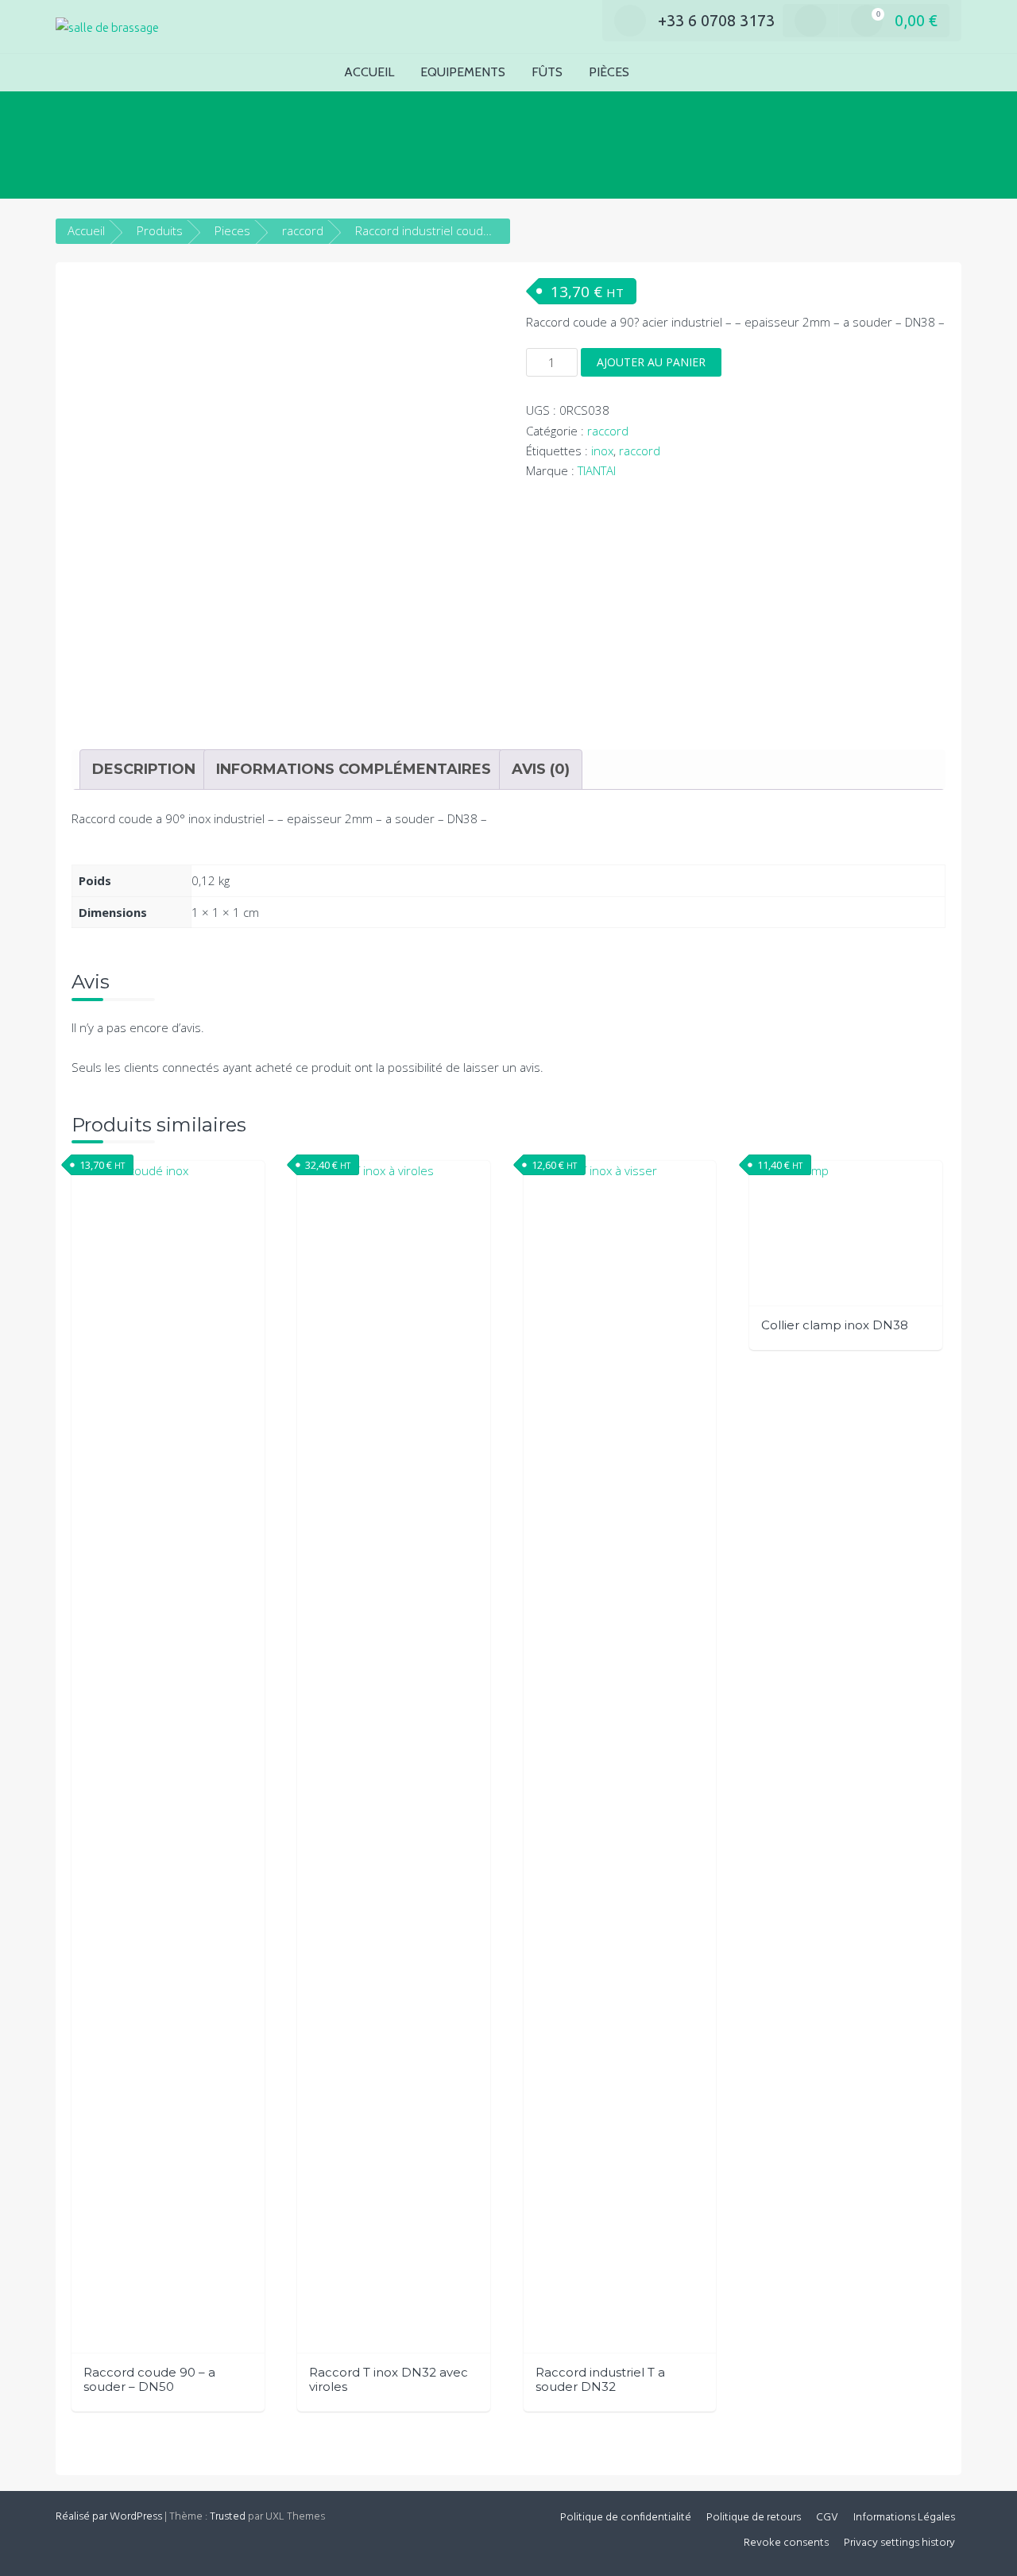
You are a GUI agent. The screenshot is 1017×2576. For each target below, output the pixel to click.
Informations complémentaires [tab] (354, 769)
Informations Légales (904, 2518)
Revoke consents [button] (786, 2543)
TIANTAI (597, 470)
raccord (303, 230)
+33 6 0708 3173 (716, 20)
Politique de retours (754, 2518)
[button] (668, 73)
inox (602, 451)
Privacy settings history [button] (899, 2543)
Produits (160, 230)
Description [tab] (144, 769)
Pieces (232, 230)
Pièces (609, 72)
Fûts (547, 72)
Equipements (463, 72)
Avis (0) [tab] (541, 769)
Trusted (228, 2517)
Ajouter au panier (651, 362)
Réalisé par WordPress (109, 2517)
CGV (827, 2518)
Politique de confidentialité (626, 2518)
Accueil (369, 72)
